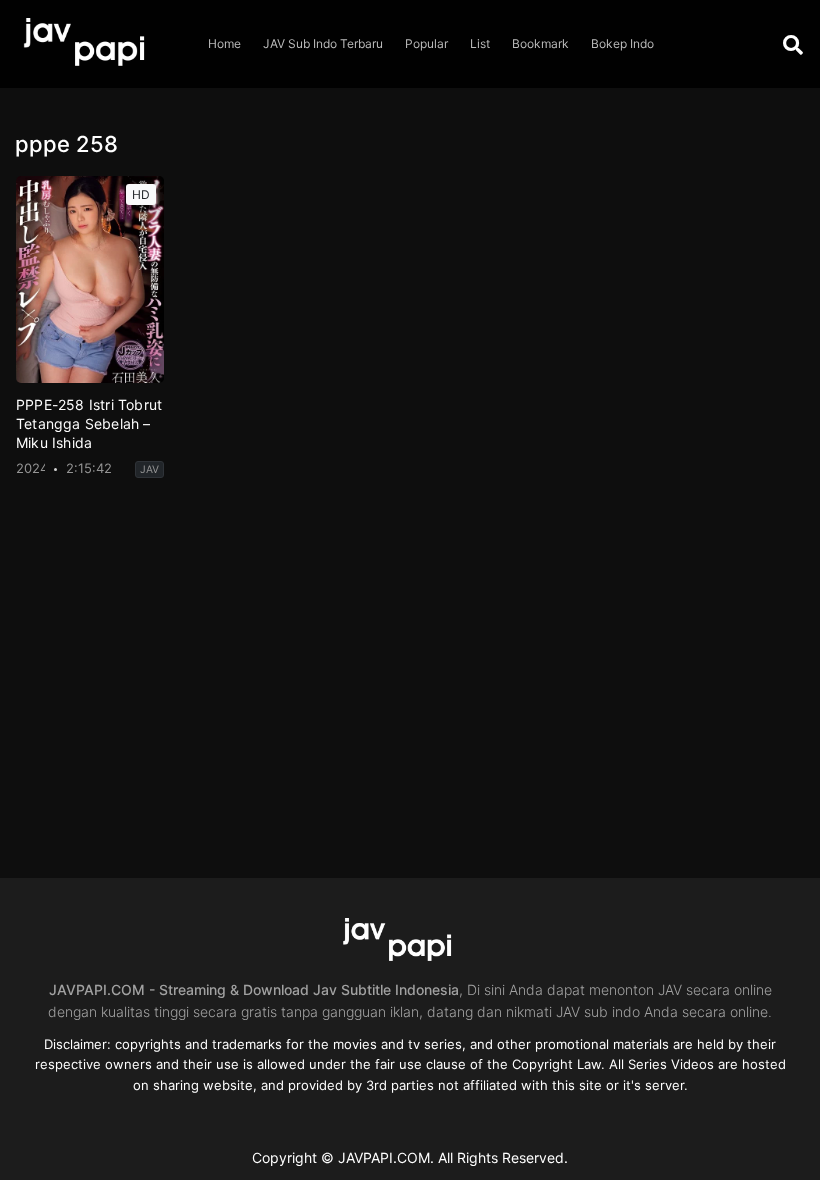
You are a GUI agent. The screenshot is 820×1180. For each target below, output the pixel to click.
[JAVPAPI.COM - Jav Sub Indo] (98, 44)
